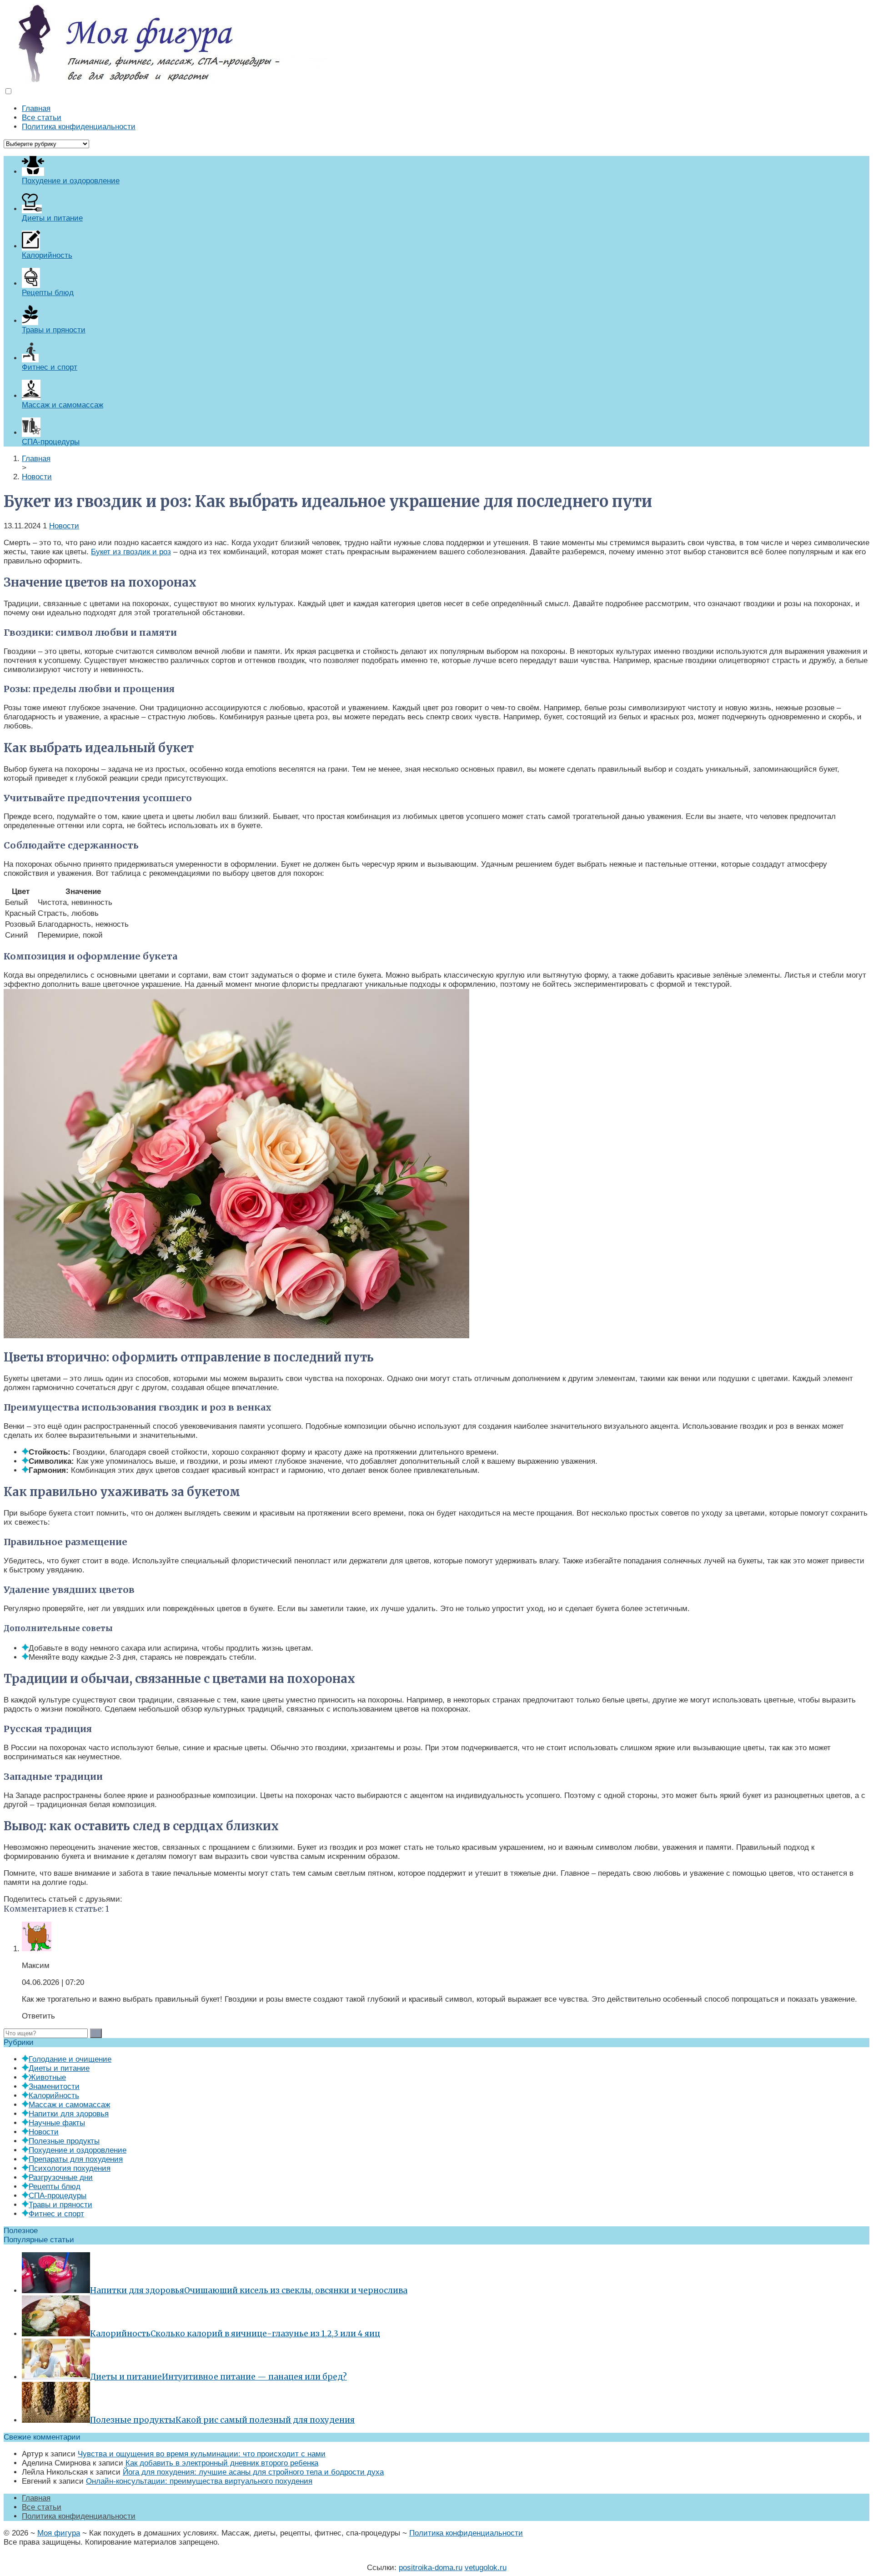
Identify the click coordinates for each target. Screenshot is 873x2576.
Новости (64, 526)
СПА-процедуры (58, 2196)
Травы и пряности (60, 2205)
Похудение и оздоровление (78, 2150)
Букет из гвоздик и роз (131, 552)
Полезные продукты (64, 2141)
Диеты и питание (59, 2068)
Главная (36, 108)
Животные (47, 2077)
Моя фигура (59, 2533)
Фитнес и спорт (56, 2214)
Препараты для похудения (76, 2159)
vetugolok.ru (486, 2568)
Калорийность (54, 2096)
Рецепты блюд (55, 2187)
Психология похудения (70, 2168)
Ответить (38, 2016)
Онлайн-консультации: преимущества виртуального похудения (199, 2481)
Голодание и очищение (70, 2059)
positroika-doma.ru (431, 2568)
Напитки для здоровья (69, 2114)
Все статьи (42, 118)
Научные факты (57, 2123)
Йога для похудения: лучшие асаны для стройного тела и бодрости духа (253, 2472)
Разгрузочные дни (61, 2177)
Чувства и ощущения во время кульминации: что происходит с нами (202, 2454)
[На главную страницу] (436, 43)
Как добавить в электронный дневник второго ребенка (222, 2463)
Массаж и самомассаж (69, 2105)
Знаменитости (54, 2086)
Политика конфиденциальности (79, 127)
